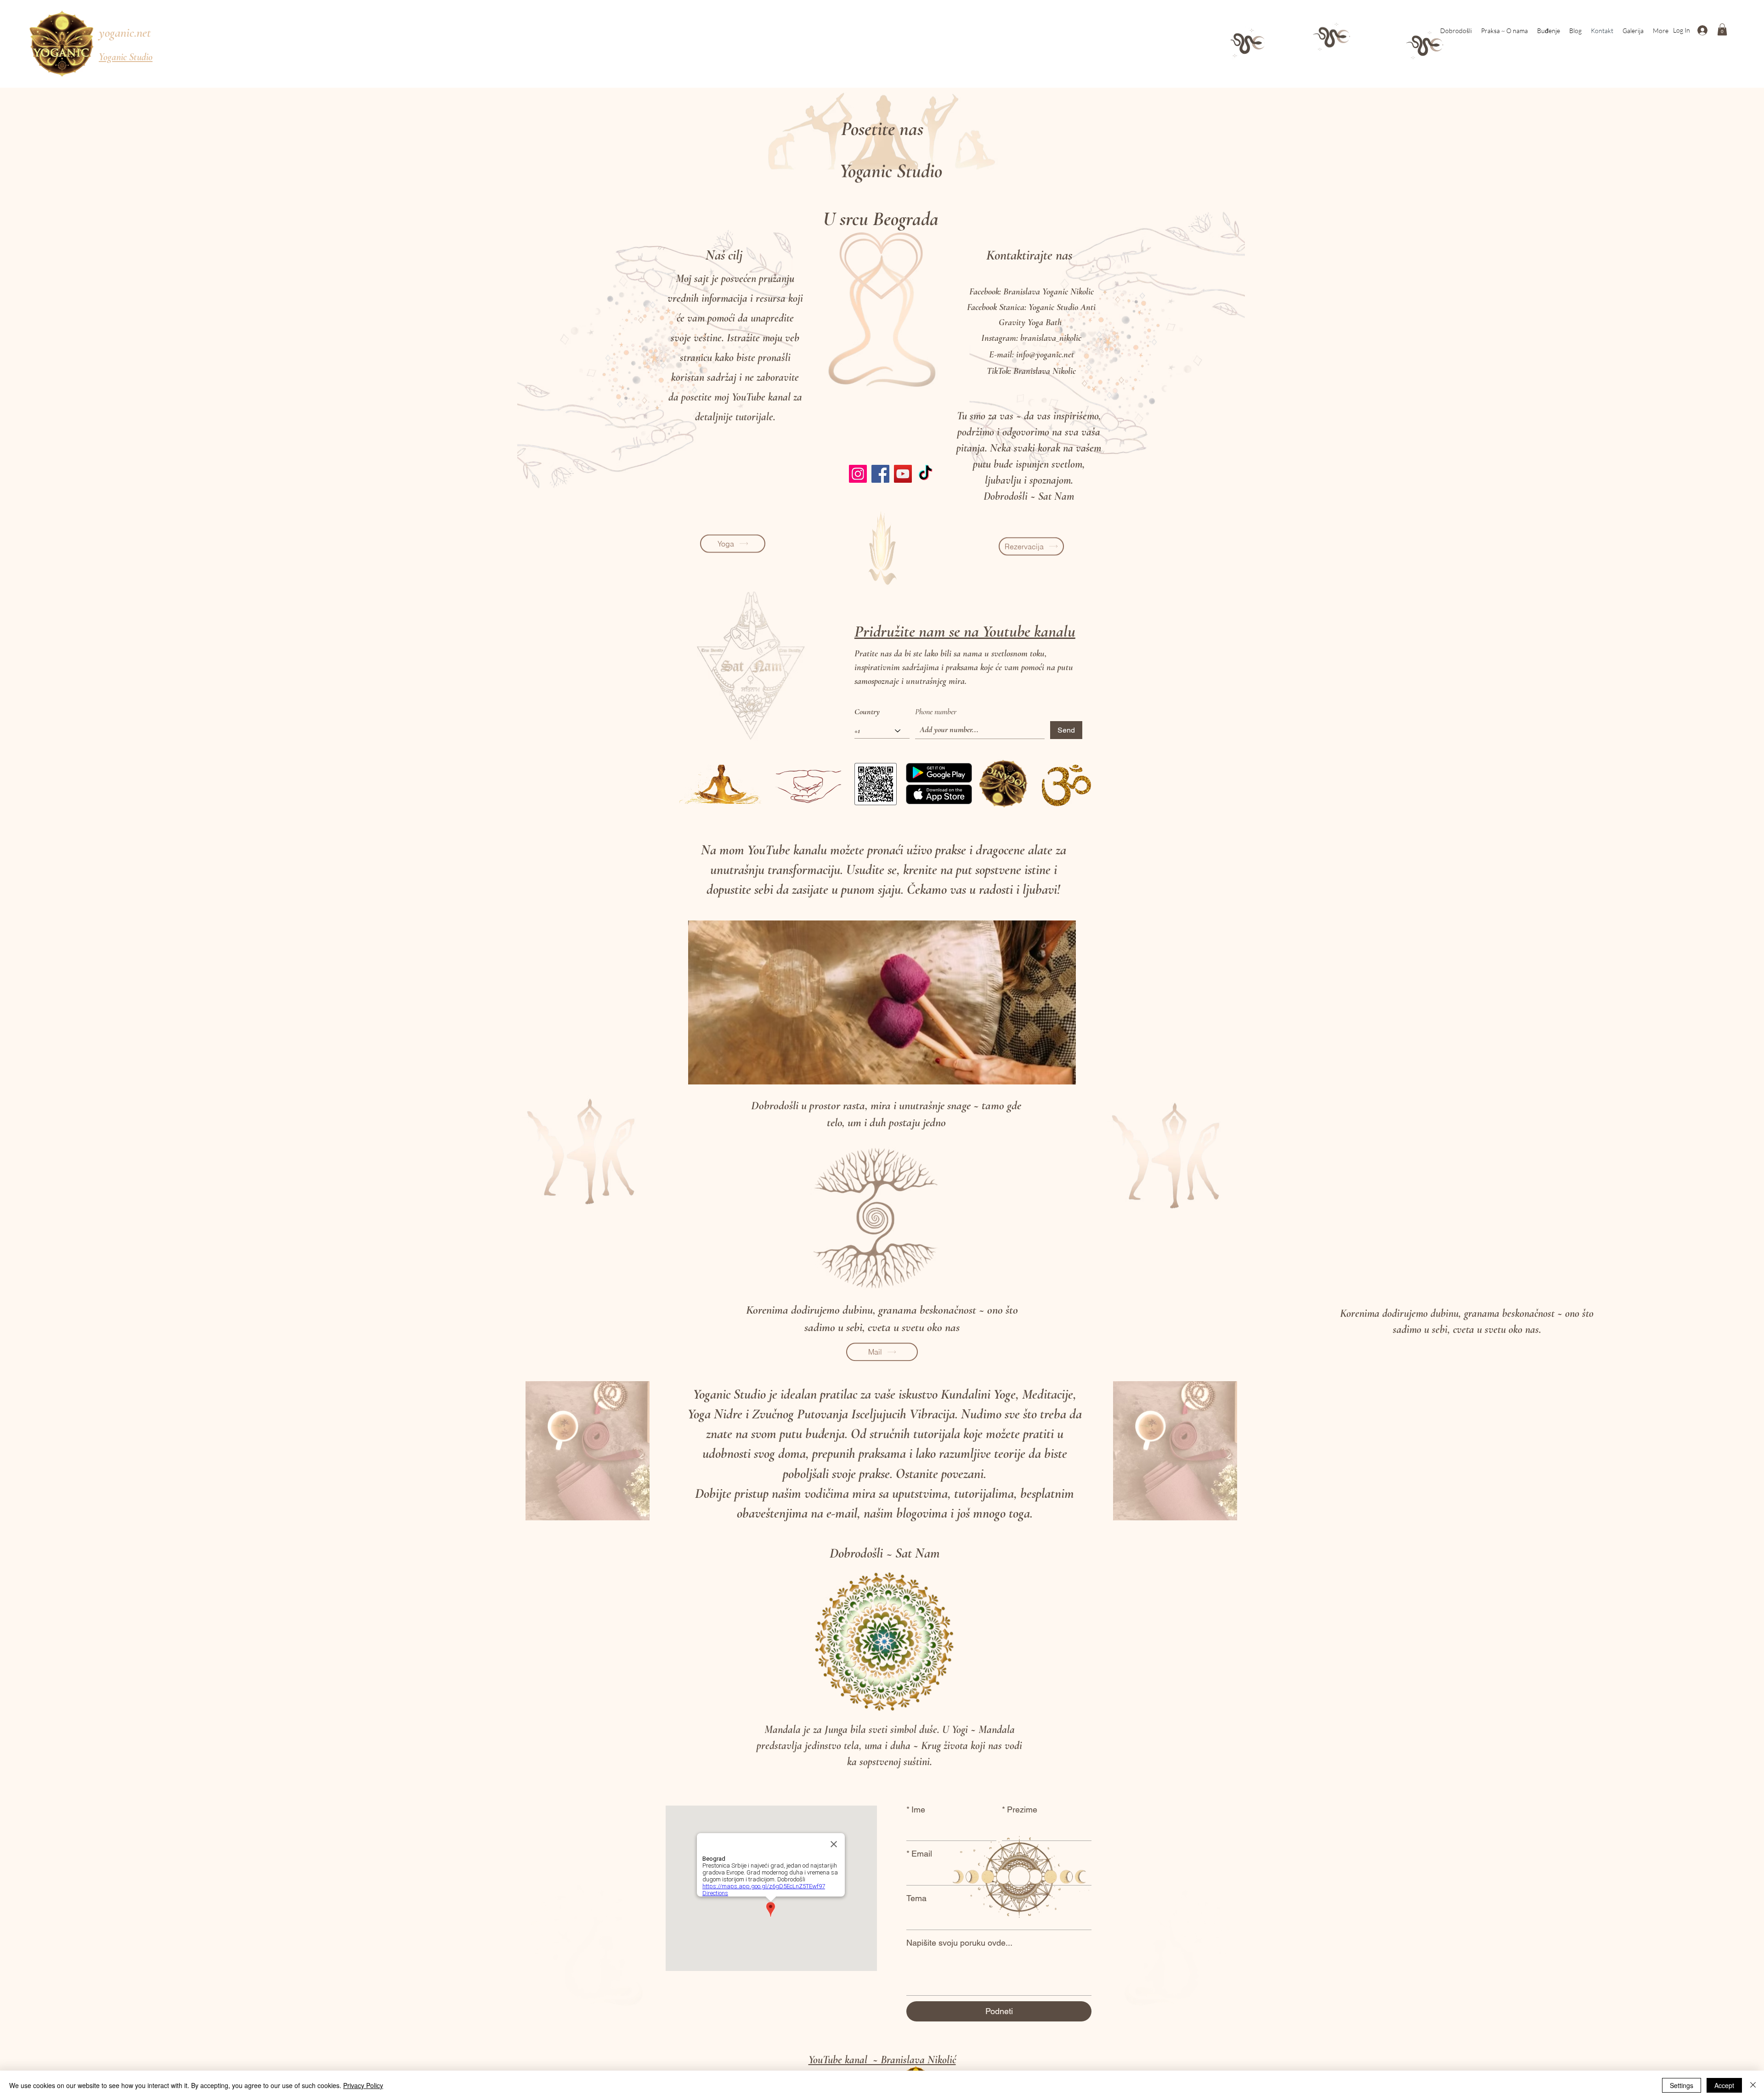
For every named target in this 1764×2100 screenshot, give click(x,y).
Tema (916, 1898)
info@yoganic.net (1045, 355)
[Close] (1753, 2085)
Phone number (936, 711)
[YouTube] (903, 474)
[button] (1722, 29)
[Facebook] (880, 474)
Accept (1724, 2085)
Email (919, 1854)
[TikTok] (925, 474)
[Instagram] (858, 474)
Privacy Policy (363, 2085)
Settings (1682, 2085)
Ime (916, 1809)
